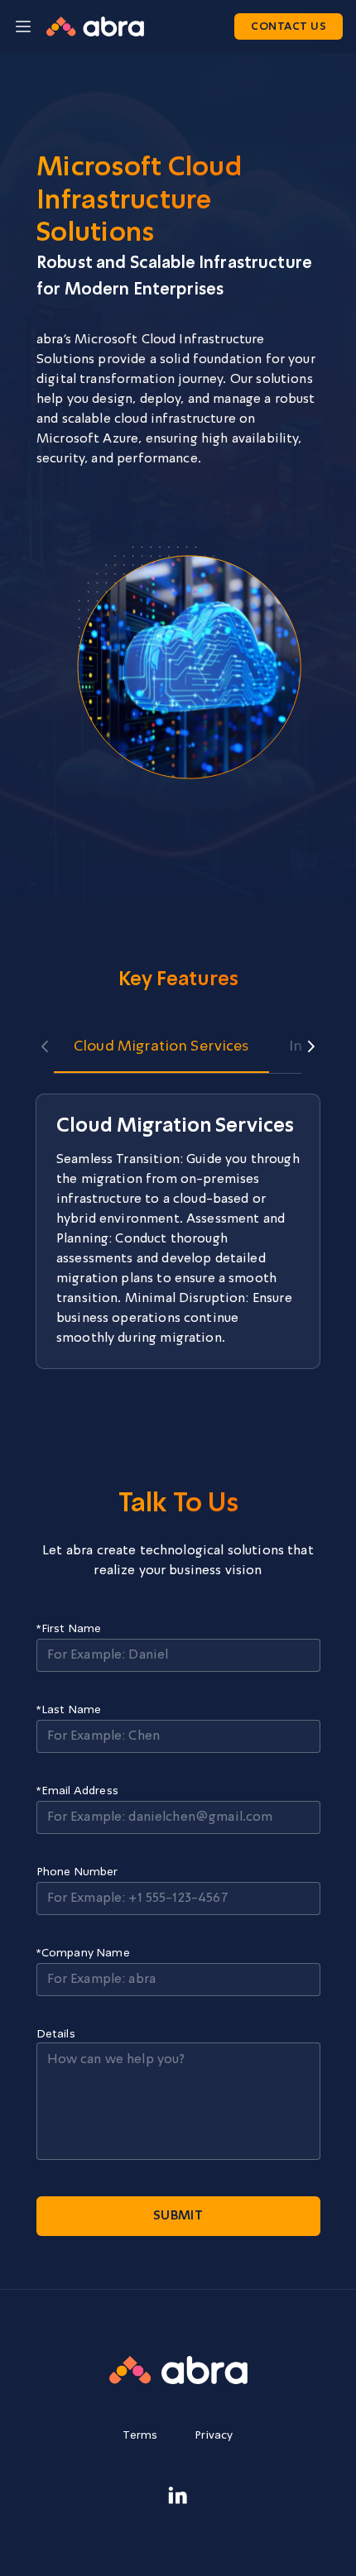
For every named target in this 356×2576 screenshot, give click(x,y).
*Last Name (69, 1710)
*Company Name (83, 1953)
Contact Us (289, 27)
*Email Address (77, 1791)
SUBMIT (178, 2216)
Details (56, 2034)
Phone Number (77, 1872)
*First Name (69, 1629)
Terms (140, 2435)
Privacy (214, 2435)
